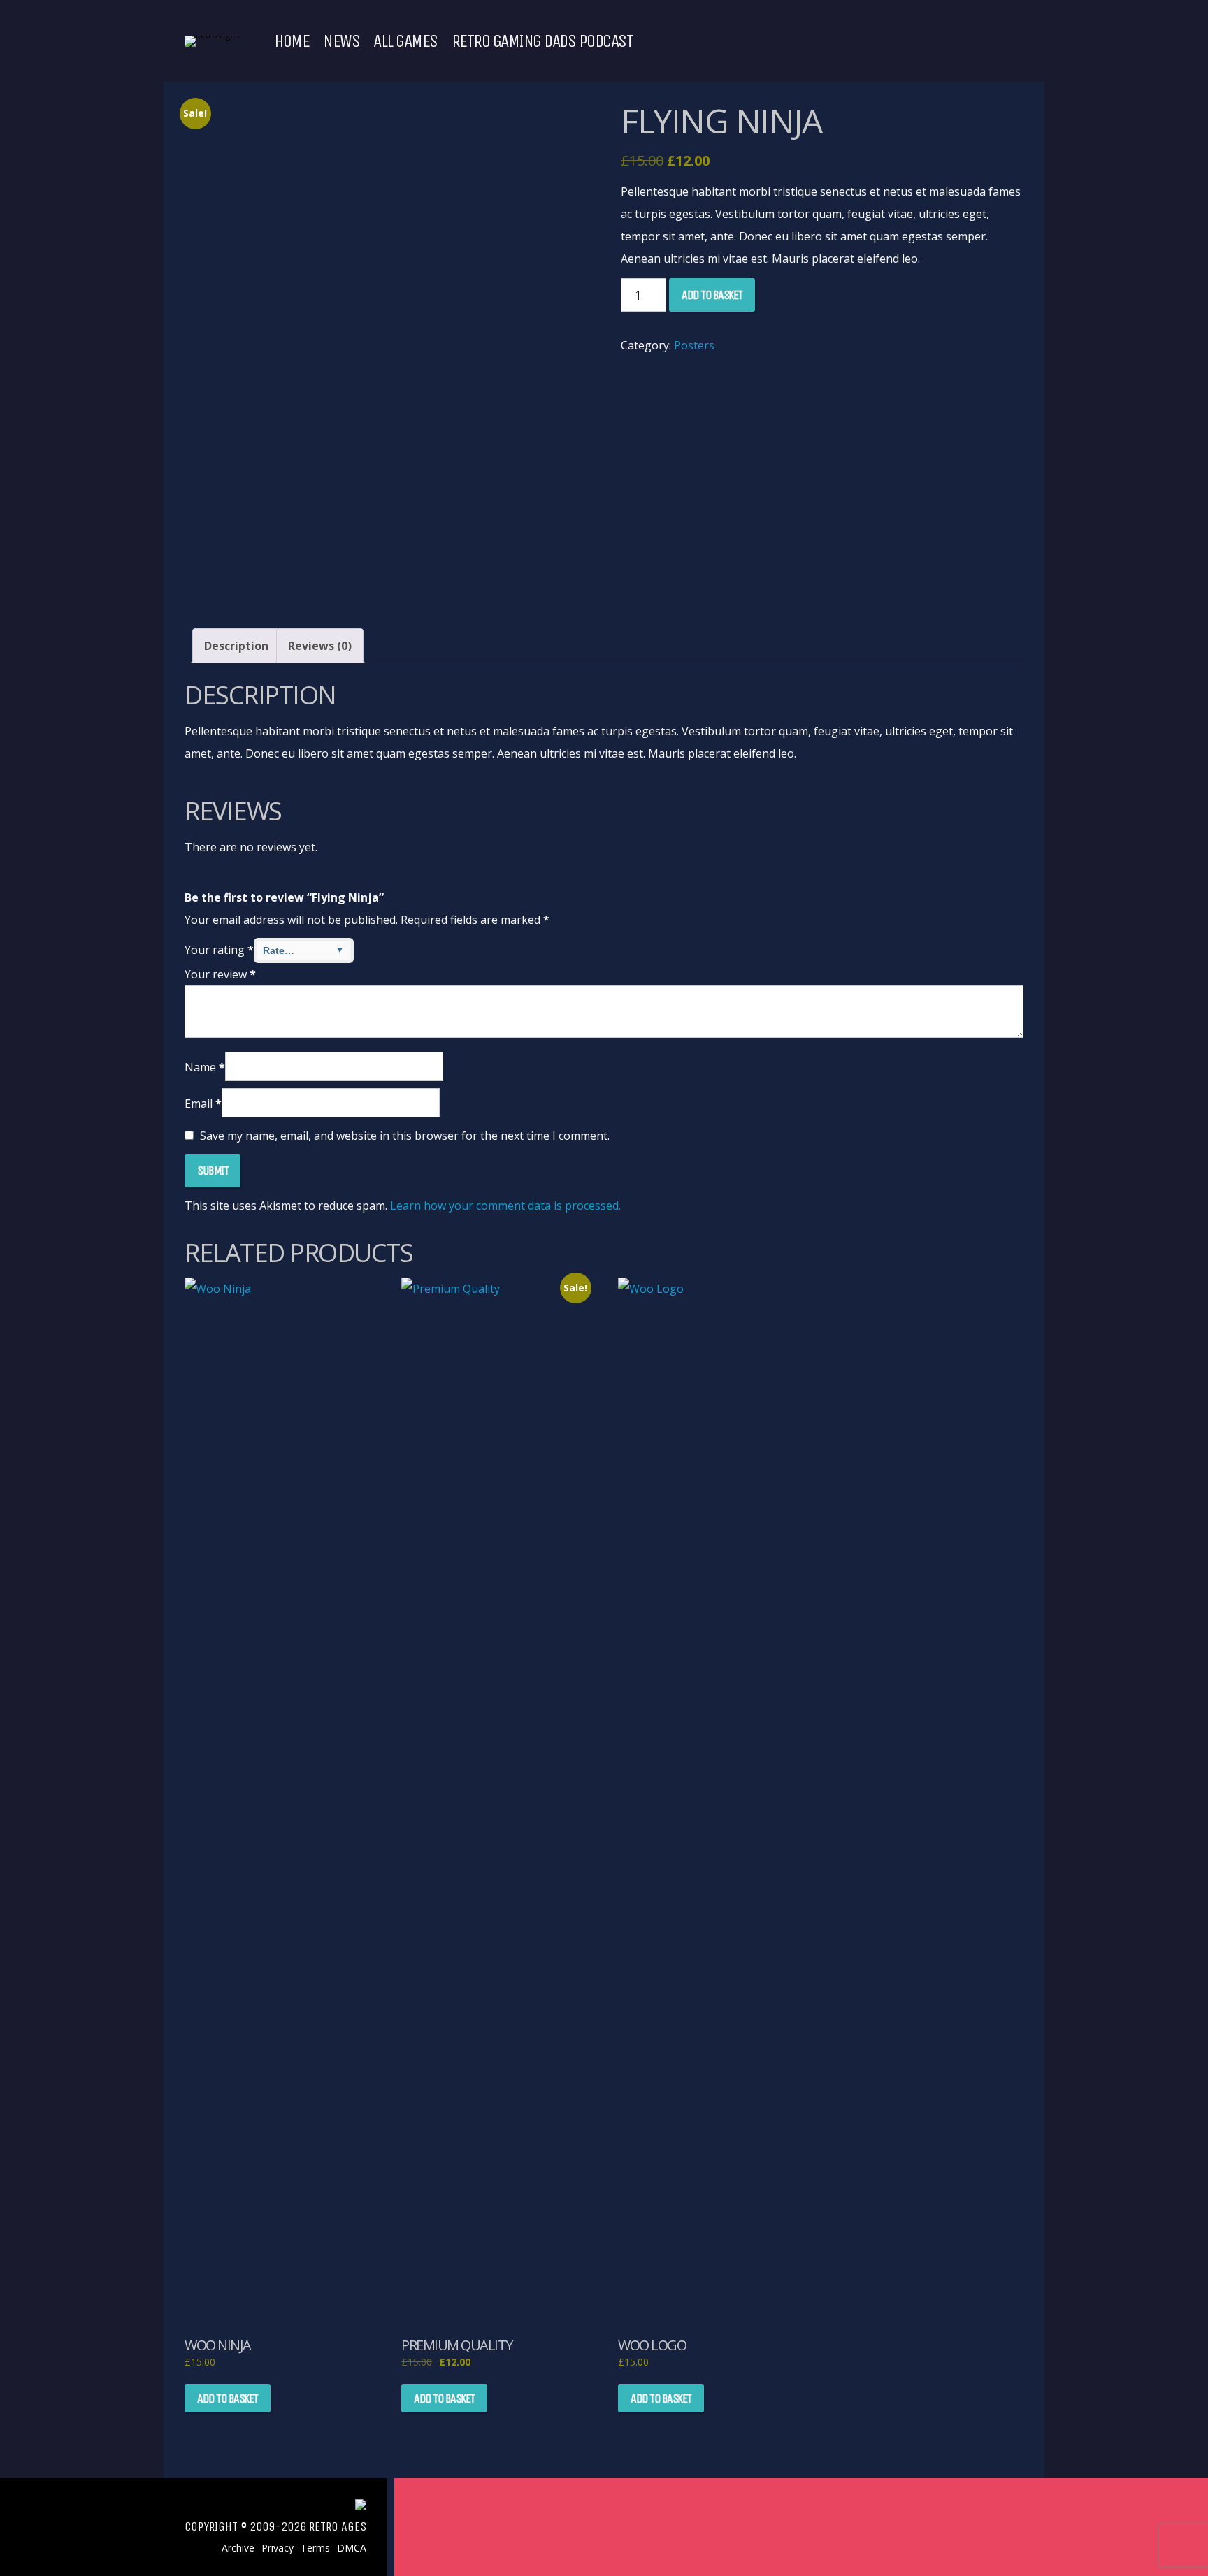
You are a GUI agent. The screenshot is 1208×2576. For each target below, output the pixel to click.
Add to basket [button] (228, 2398)
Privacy (278, 2548)
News (341, 41)
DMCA (352, 2548)
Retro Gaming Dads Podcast (542, 41)
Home (292, 41)
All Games (405, 41)
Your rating (219, 950)
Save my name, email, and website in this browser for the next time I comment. (405, 1136)
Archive (238, 2548)
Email (203, 1104)
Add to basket (712, 295)
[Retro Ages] (212, 35)
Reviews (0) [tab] (320, 646)
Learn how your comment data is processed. (505, 1206)
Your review (220, 974)
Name (205, 1067)
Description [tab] (236, 646)
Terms (315, 2548)
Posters (694, 345)
